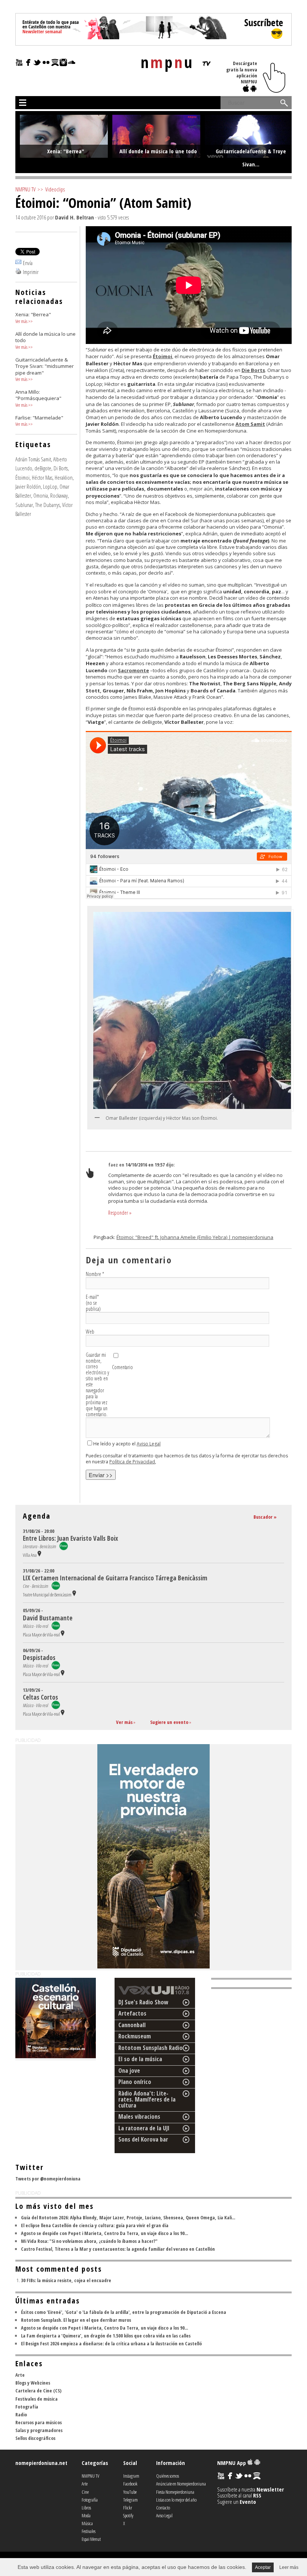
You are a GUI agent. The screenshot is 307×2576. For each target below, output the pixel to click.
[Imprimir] (18, 272)
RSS (257, 2495)
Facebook (130, 2484)
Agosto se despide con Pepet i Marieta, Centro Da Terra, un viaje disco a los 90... (104, 2233)
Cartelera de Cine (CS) (38, 2391)
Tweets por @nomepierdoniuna (48, 2179)
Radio (21, 2414)
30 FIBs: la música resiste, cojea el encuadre (66, 2280)
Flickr (128, 2508)
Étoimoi (22, 477)
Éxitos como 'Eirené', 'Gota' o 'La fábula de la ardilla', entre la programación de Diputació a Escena (124, 2312)
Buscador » (265, 1517)
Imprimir (31, 272)
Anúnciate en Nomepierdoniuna (181, 2484)
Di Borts (61, 468)
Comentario (122, 1367)
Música (87, 2523)
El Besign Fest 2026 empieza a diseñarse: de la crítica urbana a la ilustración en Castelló (111, 2343)
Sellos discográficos (35, 2438)
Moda (86, 2515)
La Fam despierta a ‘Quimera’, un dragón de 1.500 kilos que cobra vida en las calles (106, 2336)
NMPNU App (232, 2463)
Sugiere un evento (169, 1722)
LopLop (50, 486)
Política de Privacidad (132, 1462)
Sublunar (24, 505)
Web (90, 1332)
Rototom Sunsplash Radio (151, 2048)
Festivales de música (37, 2399)
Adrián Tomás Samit (33, 459)
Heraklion (64, 477)
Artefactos (132, 2013)
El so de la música (140, 2059)
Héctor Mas (42, 477)
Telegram (130, 2500)
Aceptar (263, 2567)
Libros (86, 2508)
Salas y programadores (39, 2430)
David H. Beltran (75, 217)
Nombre (95, 1274)
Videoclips (55, 189)
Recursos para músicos (39, 2422)
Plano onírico (135, 2082)
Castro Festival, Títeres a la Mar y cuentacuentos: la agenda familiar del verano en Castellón (118, 2249)
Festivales (89, 2531)
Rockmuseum (135, 2036)
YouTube (130, 2492)
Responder (120, 1213)
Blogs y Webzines (33, 2383)
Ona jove (129, 2071)
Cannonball (132, 2025)
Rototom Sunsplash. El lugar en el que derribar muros (76, 2320)
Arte (20, 2375)
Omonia (41, 495)
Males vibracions (139, 2117)
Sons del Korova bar (143, 2139)
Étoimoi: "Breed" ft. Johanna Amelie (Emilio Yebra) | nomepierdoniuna (195, 1237)
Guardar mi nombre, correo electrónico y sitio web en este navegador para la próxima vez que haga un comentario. (97, 1385)
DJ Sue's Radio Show (143, 2002)
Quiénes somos (168, 2476)
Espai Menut (91, 2539)
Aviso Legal (149, 1444)
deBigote (43, 468)
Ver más (21, 321)
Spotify (128, 2515)
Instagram (131, 2476)
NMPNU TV (25, 189)
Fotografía (27, 2407)
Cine (85, 2492)
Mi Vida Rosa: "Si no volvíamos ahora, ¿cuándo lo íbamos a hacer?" (89, 2241)
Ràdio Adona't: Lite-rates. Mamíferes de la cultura (147, 2099)
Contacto (163, 2508)
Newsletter (270, 2489)
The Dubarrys (48, 505)
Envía (28, 263)
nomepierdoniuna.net (41, 2463)
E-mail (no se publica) (93, 1303)
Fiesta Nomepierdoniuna (175, 2492)
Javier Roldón (28, 486)
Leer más (289, 2567)
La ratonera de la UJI (144, 2128)
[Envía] (18, 263)
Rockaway (59, 495)
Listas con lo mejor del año (176, 2500)
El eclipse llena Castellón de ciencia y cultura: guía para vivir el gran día (95, 2225)
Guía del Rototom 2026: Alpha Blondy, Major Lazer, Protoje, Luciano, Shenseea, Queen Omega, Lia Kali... (128, 2217)
